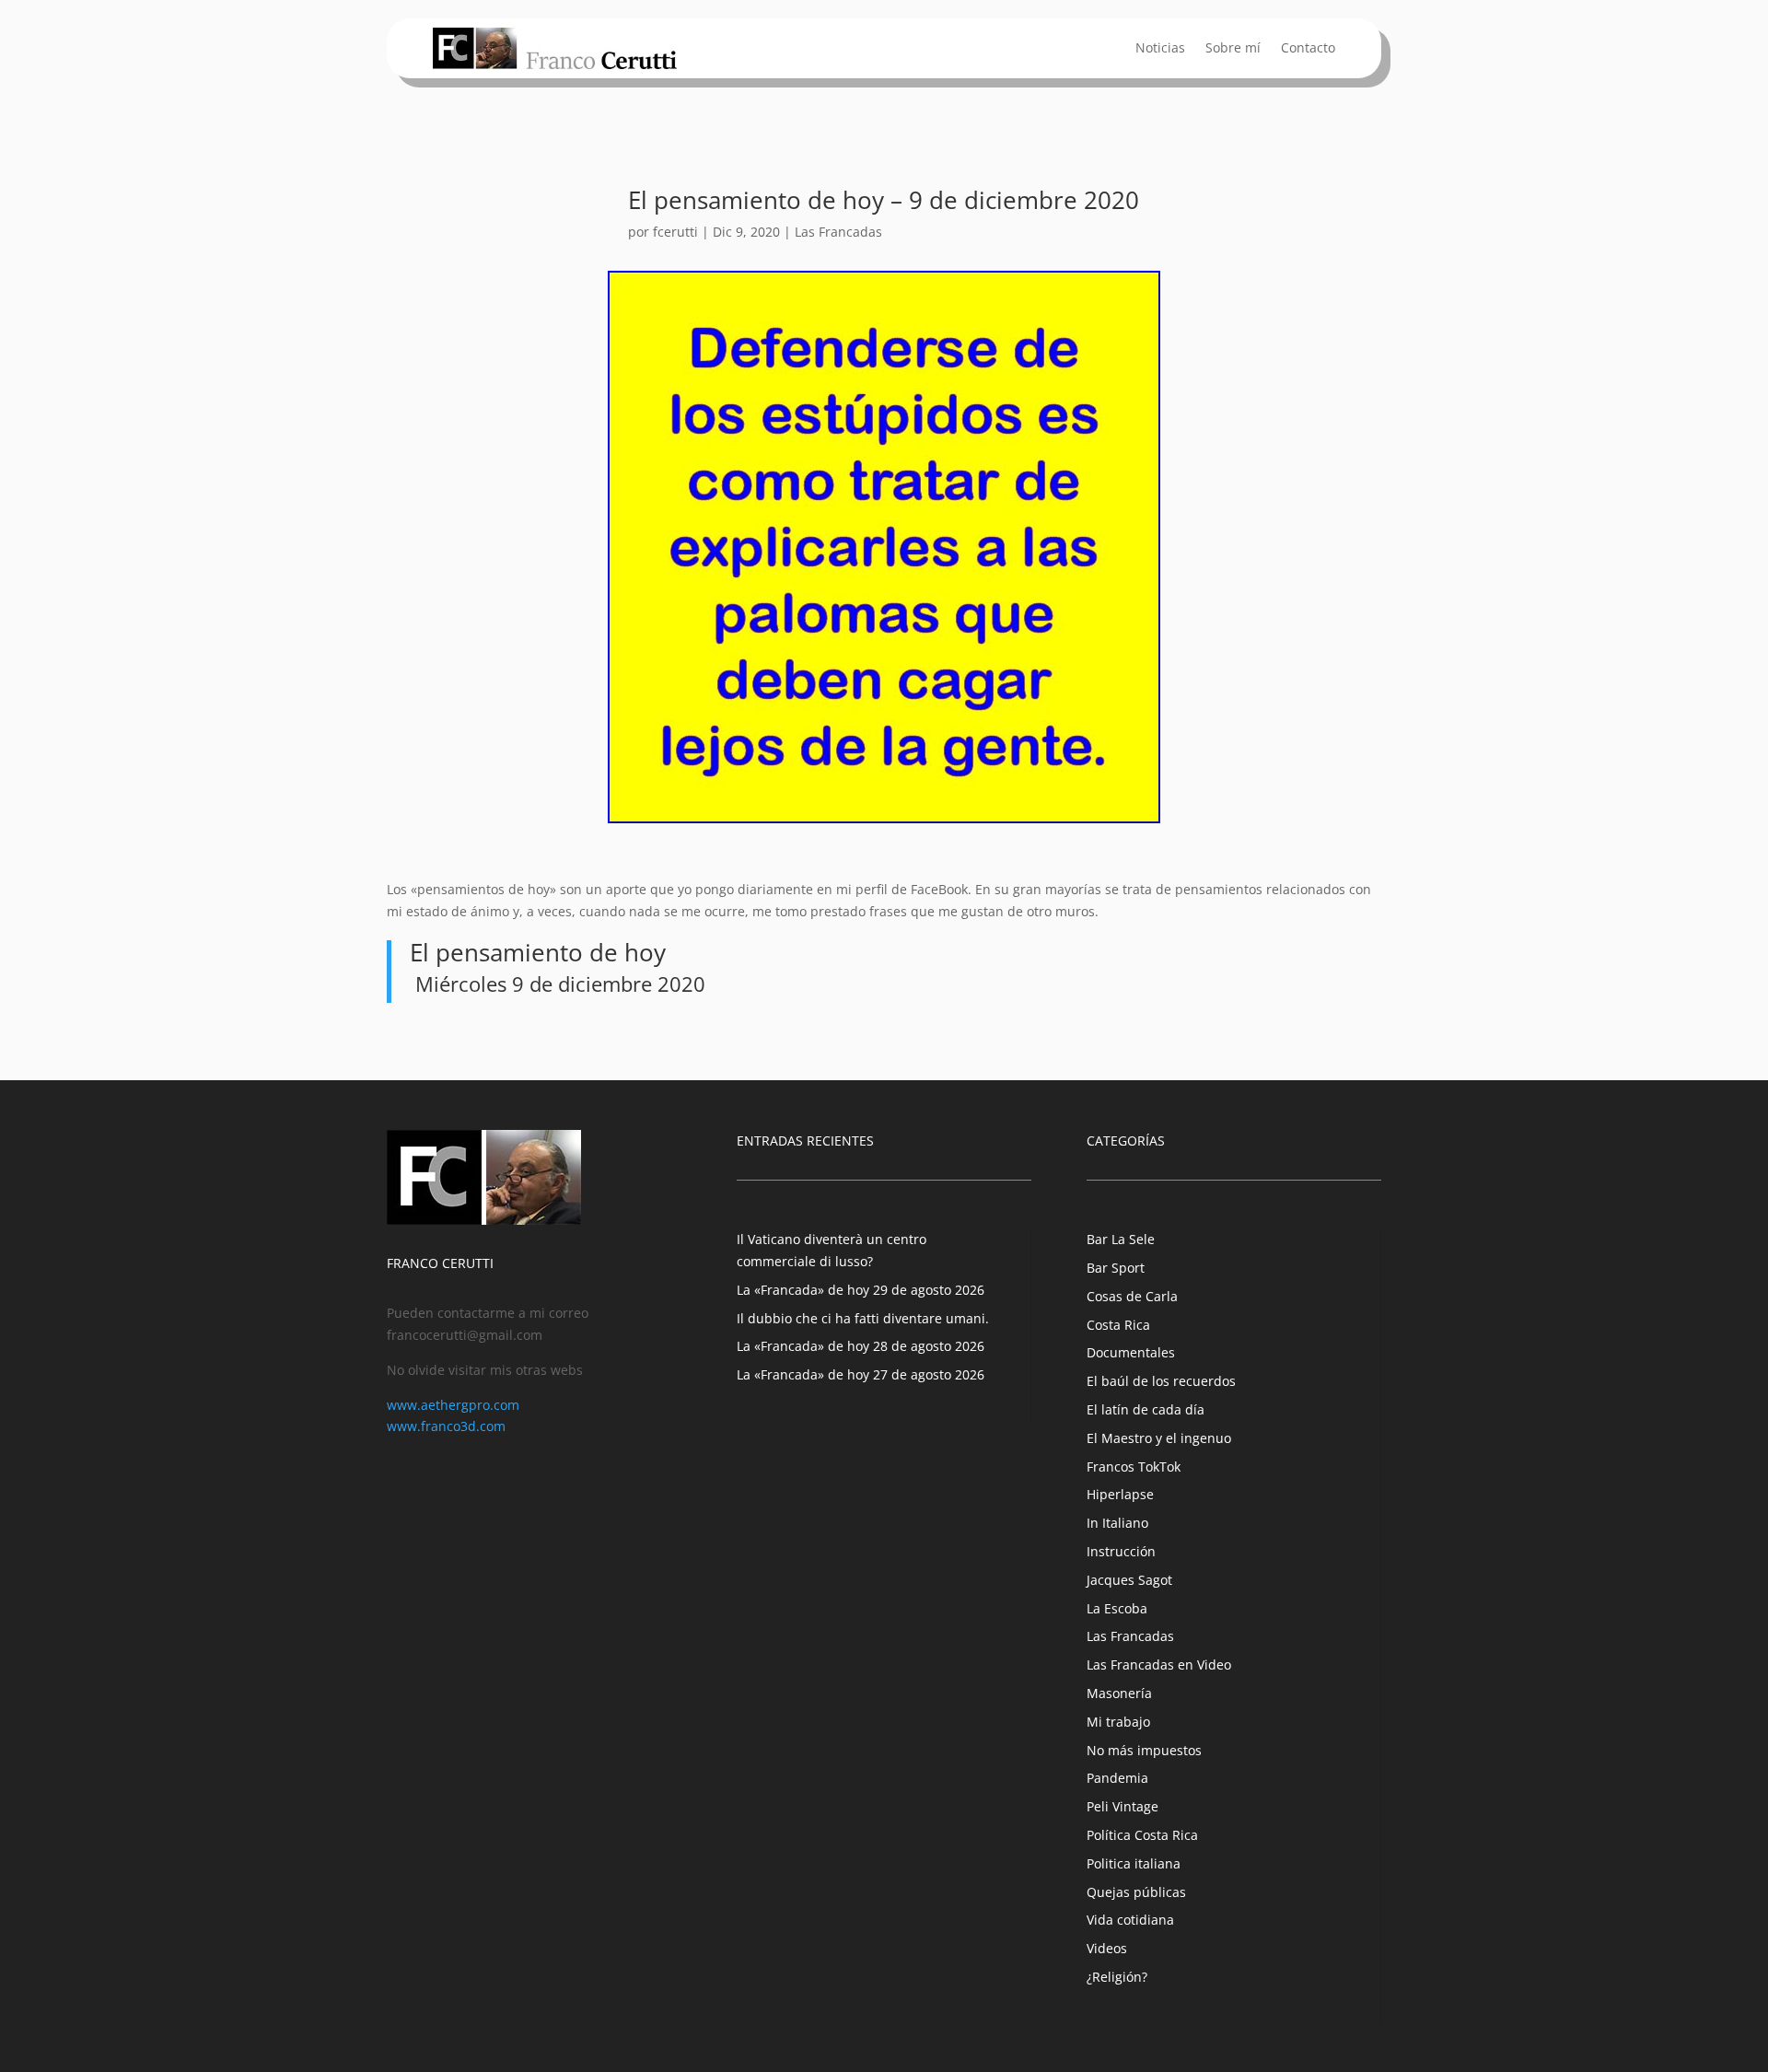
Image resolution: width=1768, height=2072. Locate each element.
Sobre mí (1233, 49)
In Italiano (1117, 1523)
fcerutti (675, 232)
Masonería (1119, 1693)
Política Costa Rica (1142, 1835)
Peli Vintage (1122, 1806)
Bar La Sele (1121, 1239)
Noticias (1160, 49)
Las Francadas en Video (1159, 1665)
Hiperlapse (1120, 1494)
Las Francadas (838, 232)
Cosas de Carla (1132, 1296)
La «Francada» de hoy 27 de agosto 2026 (861, 1374)
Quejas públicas (1136, 1892)
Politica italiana (1134, 1863)
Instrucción (1121, 1551)
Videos (1107, 1948)
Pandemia (1117, 1778)
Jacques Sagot (1129, 1580)
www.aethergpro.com (453, 1405)
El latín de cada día (1146, 1409)
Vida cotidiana (1130, 1920)
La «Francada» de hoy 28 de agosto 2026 (861, 1346)
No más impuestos (1144, 1750)
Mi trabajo (1118, 1722)
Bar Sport (1116, 1268)
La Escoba (1117, 1608)
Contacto (1308, 49)
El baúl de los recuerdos (1161, 1381)
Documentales (1131, 1352)
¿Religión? (1117, 1977)
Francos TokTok (1134, 1467)
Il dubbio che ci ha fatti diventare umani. (863, 1318)
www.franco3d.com (446, 1426)
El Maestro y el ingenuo (1159, 1438)
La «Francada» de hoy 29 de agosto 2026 (861, 1290)
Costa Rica (1118, 1325)
